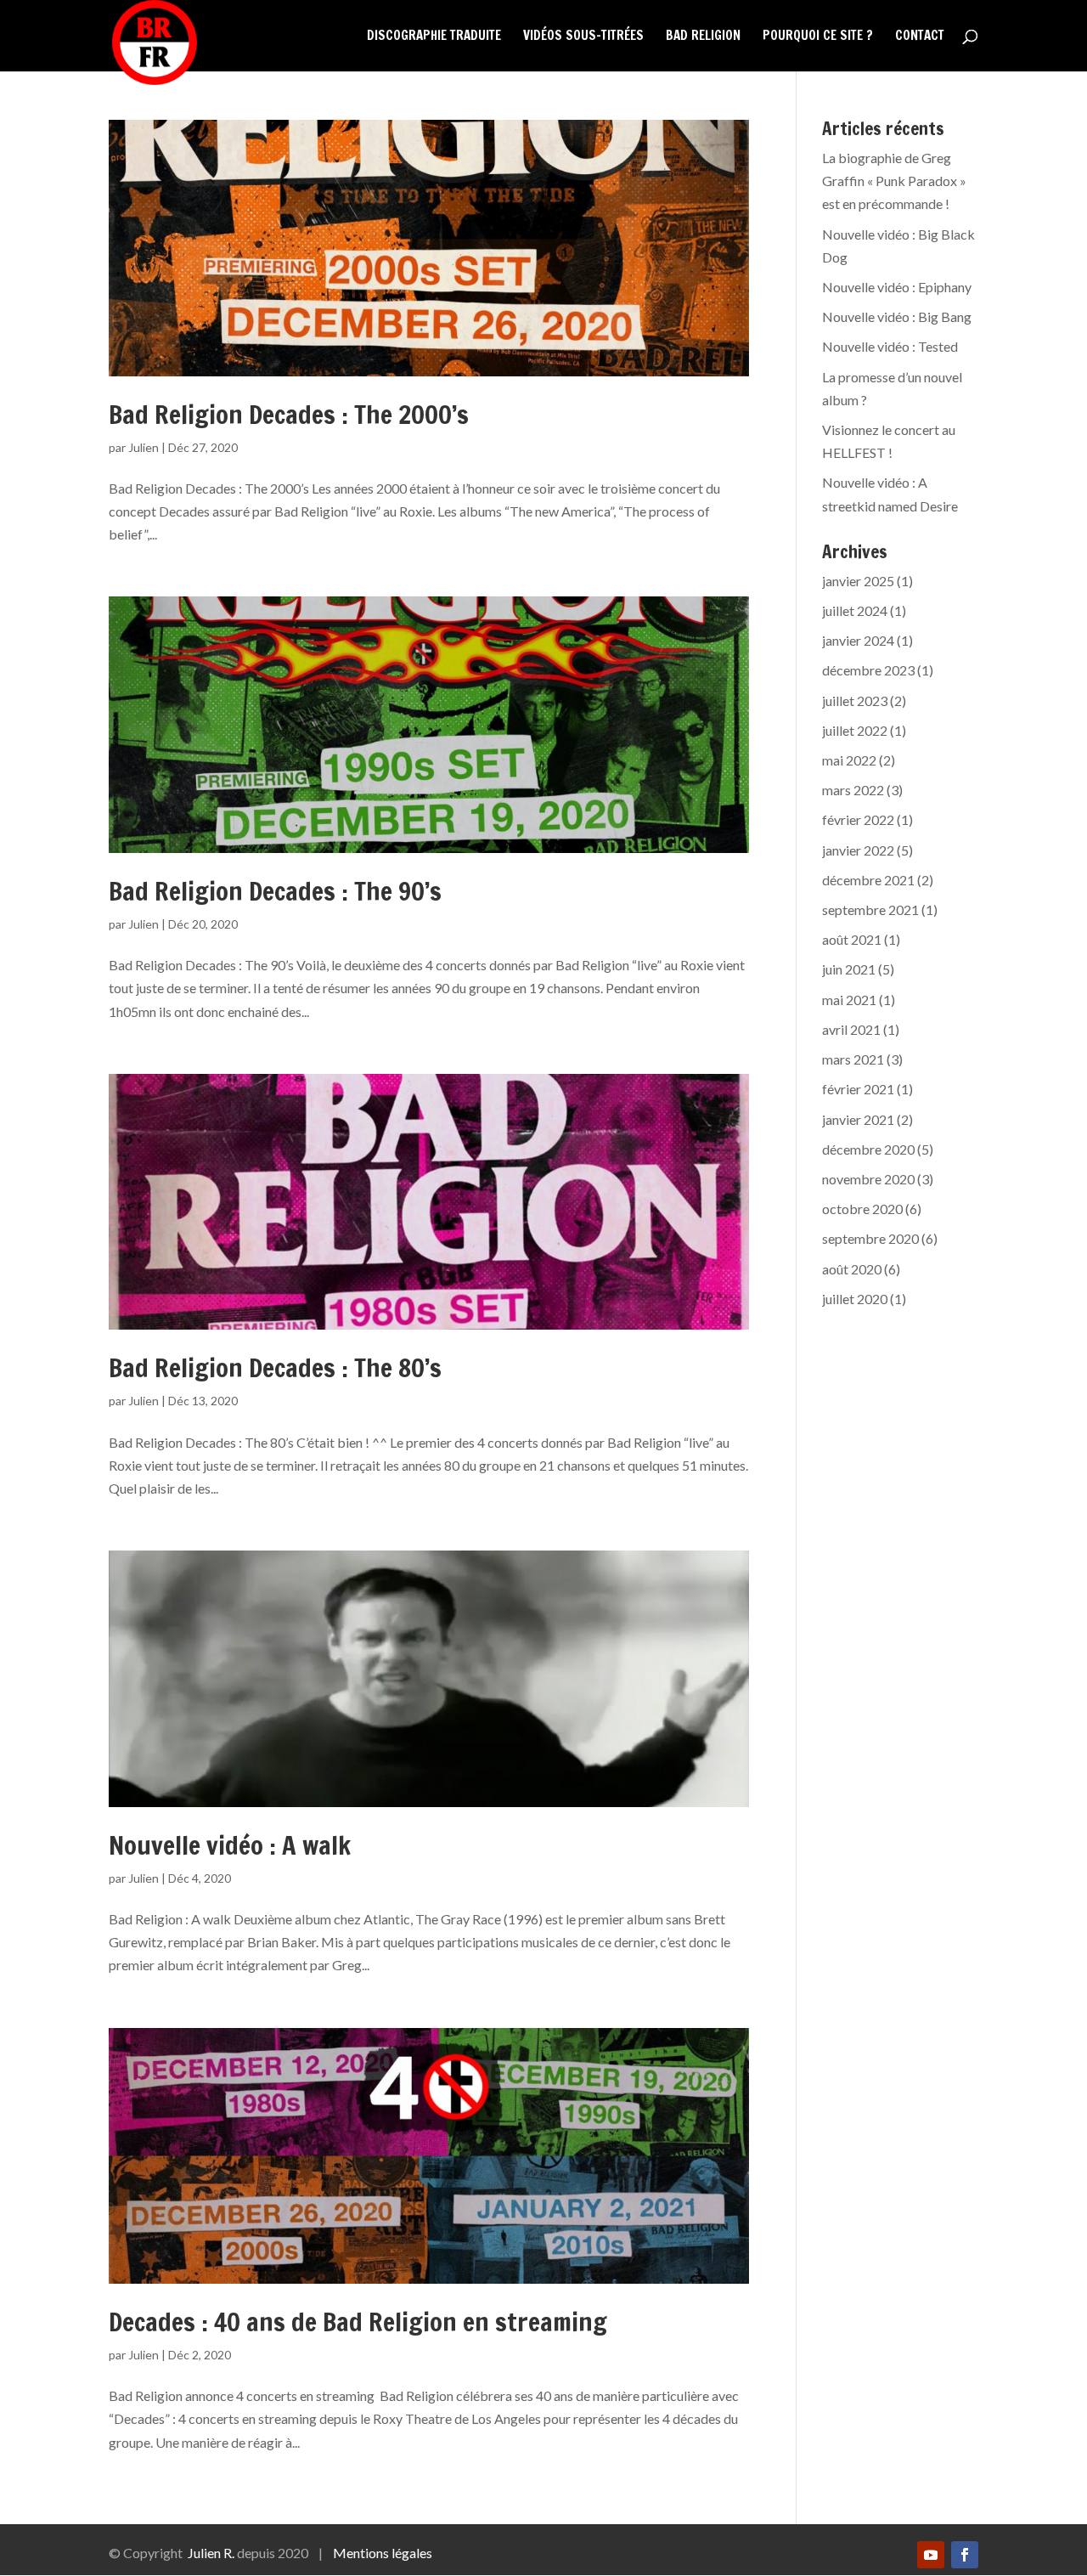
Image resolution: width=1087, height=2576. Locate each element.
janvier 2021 (858, 1119)
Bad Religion (703, 37)
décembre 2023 (868, 670)
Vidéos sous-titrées (583, 37)
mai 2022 (849, 760)
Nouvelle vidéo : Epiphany (897, 287)
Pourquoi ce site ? (818, 37)
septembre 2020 (870, 1238)
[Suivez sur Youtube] (931, 2555)
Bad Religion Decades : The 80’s (275, 1367)
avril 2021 (851, 1029)
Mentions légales (383, 2553)
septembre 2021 (870, 910)
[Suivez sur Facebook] (965, 2555)
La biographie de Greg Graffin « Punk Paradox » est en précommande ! (894, 181)
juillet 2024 (855, 610)
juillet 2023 (855, 700)
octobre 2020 (862, 1209)
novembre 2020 (868, 1179)
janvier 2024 (858, 640)
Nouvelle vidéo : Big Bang (897, 316)
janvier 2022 (858, 850)
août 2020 (852, 1269)
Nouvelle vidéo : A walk (230, 1845)
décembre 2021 (868, 880)
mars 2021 (853, 1059)
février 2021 (858, 1089)
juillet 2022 (855, 730)
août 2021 (852, 939)
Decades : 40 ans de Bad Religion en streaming (358, 2322)
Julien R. (211, 2553)
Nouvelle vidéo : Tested (890, 346)
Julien (144, 447)
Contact (920, 37)
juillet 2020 (855, 1299)
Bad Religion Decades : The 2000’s (289, 414)
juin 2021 (849, 969)
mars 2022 (853, 790)
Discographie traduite (434, 37)
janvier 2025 (858, 581)
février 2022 (858, 819)
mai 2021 (849, 1000)
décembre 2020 (868, 1149)
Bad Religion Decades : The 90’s (275, 891)
